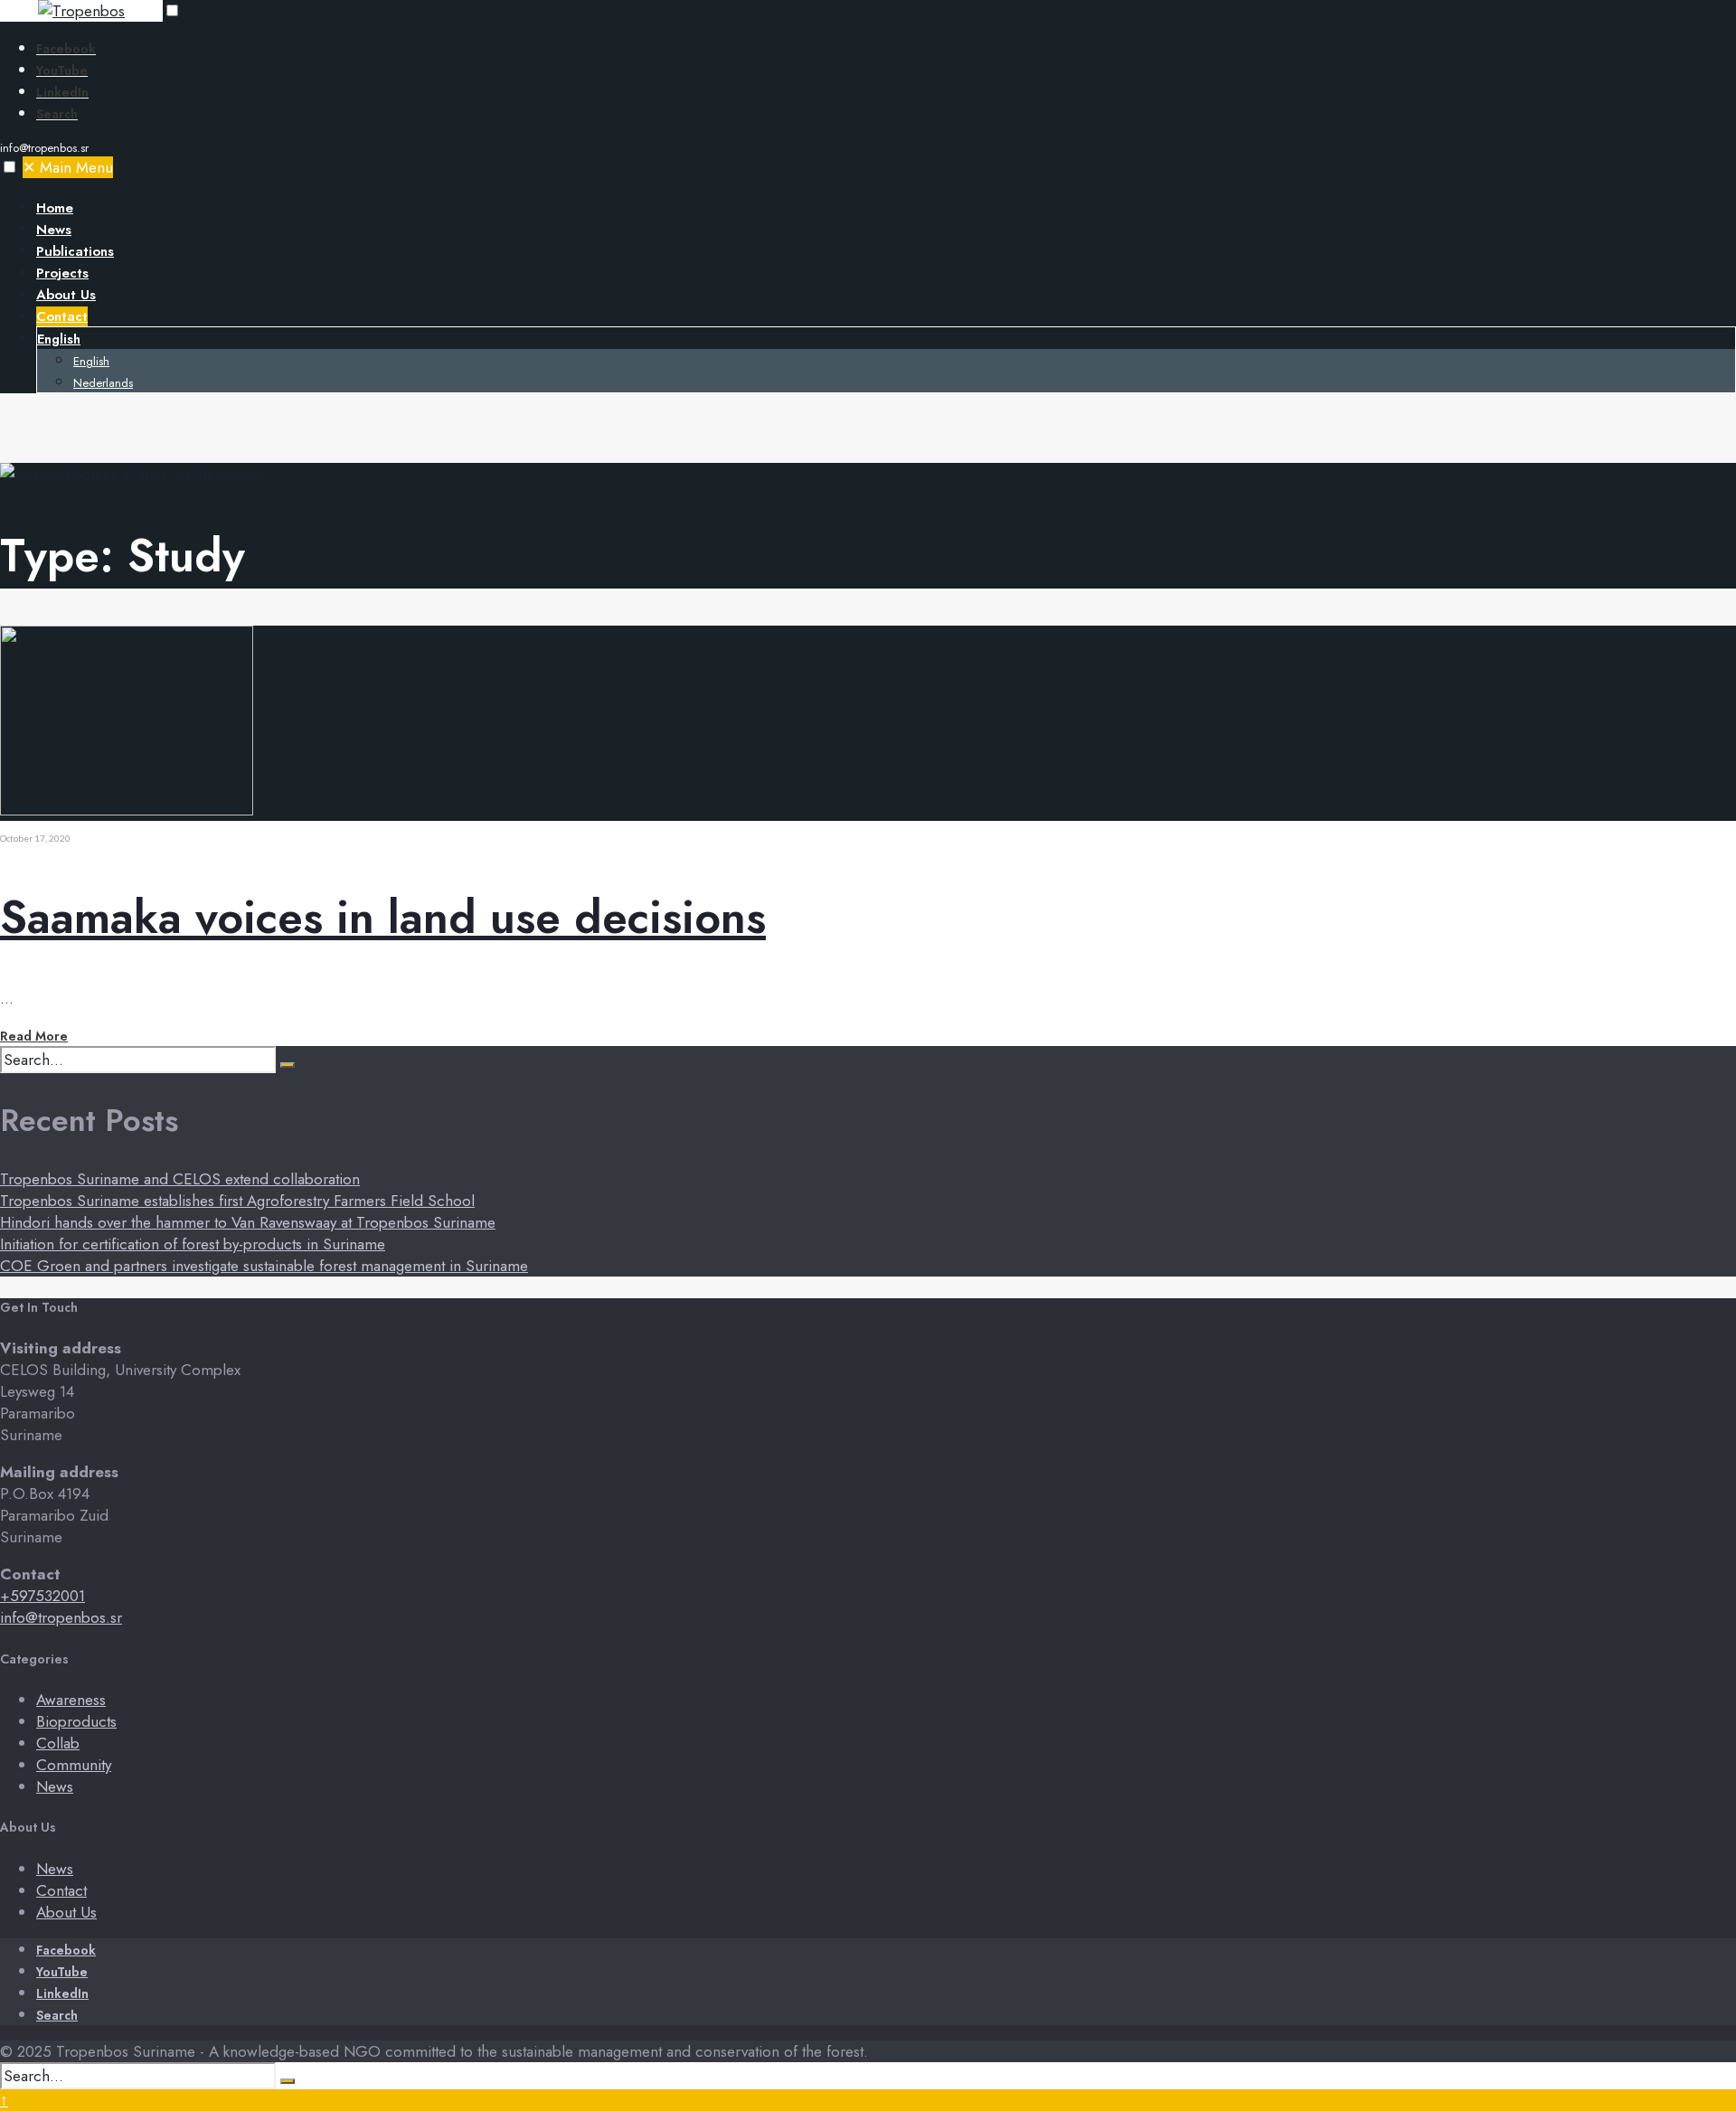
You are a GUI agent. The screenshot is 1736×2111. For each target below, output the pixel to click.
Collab (58, 1743)
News (54, 230)
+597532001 (42, 1596)
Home (55, 208)
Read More (34, 1036)
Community (74, 1765)
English (59, 339)
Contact (62, 316)
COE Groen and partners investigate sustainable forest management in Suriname (264, 1266)
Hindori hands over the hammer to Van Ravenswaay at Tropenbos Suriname (248, 1222)
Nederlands (103, 383)
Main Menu (68, 167)
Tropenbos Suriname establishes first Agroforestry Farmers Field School (237, 1201)
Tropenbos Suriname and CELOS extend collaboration (180, 1179)
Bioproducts (76, 1721)
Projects (62, 273)
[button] (172, 10)
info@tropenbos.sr (61, 1617)
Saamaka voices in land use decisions (383, 917)
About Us (66, 295)
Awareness (71, 1700)
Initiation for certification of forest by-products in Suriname (193, 1244)
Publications (75, 251)
